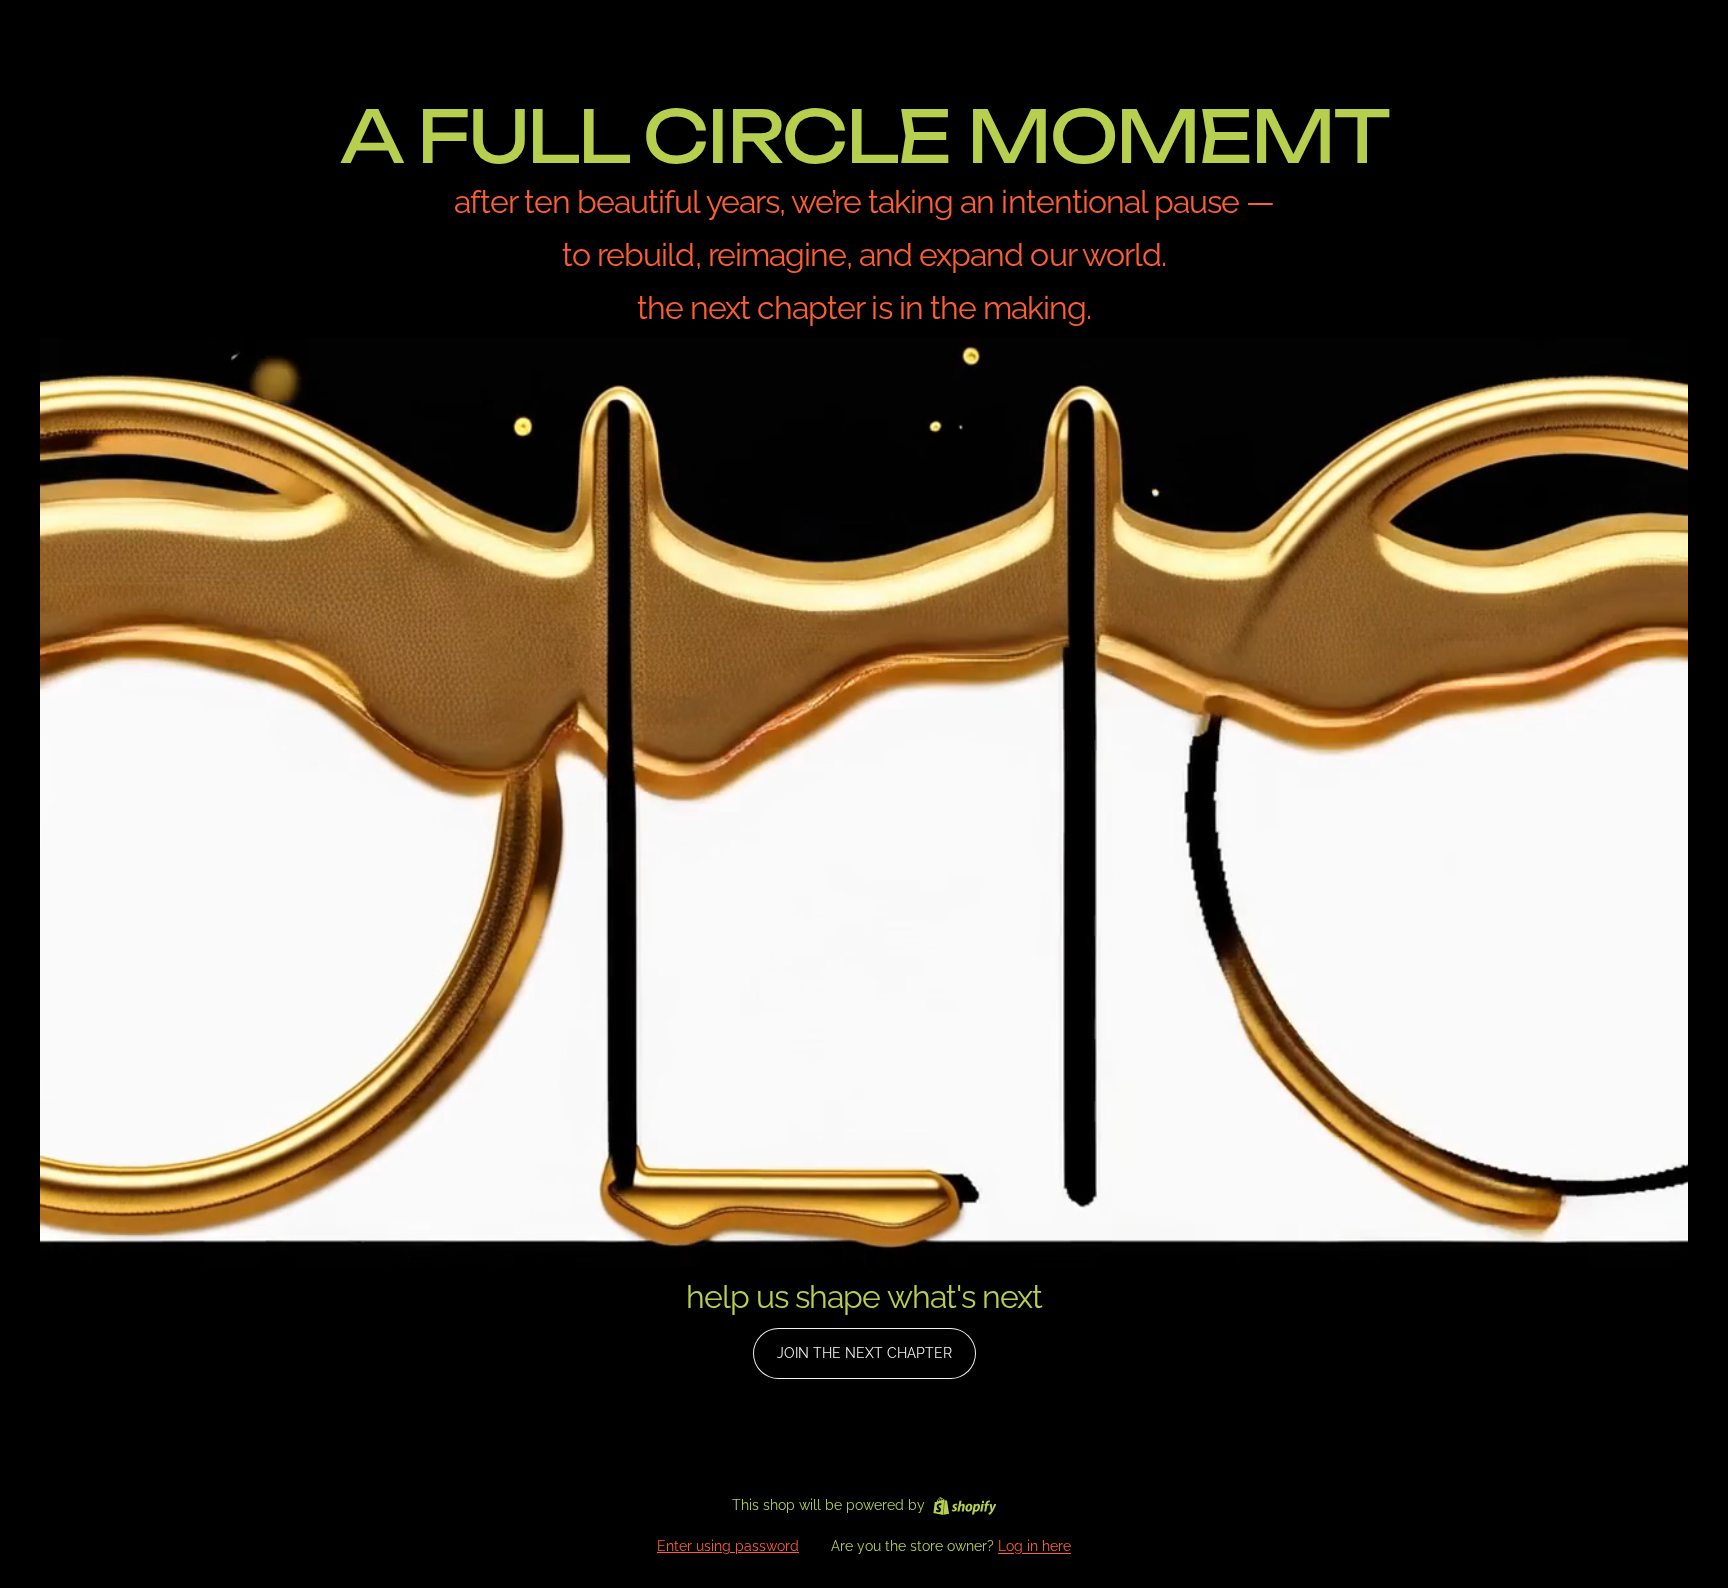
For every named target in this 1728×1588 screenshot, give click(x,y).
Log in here (1034, 1546)
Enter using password (728, 1546)
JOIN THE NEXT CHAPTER (864, 1353)
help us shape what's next (864, 1296)
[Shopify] (964, 1506)
